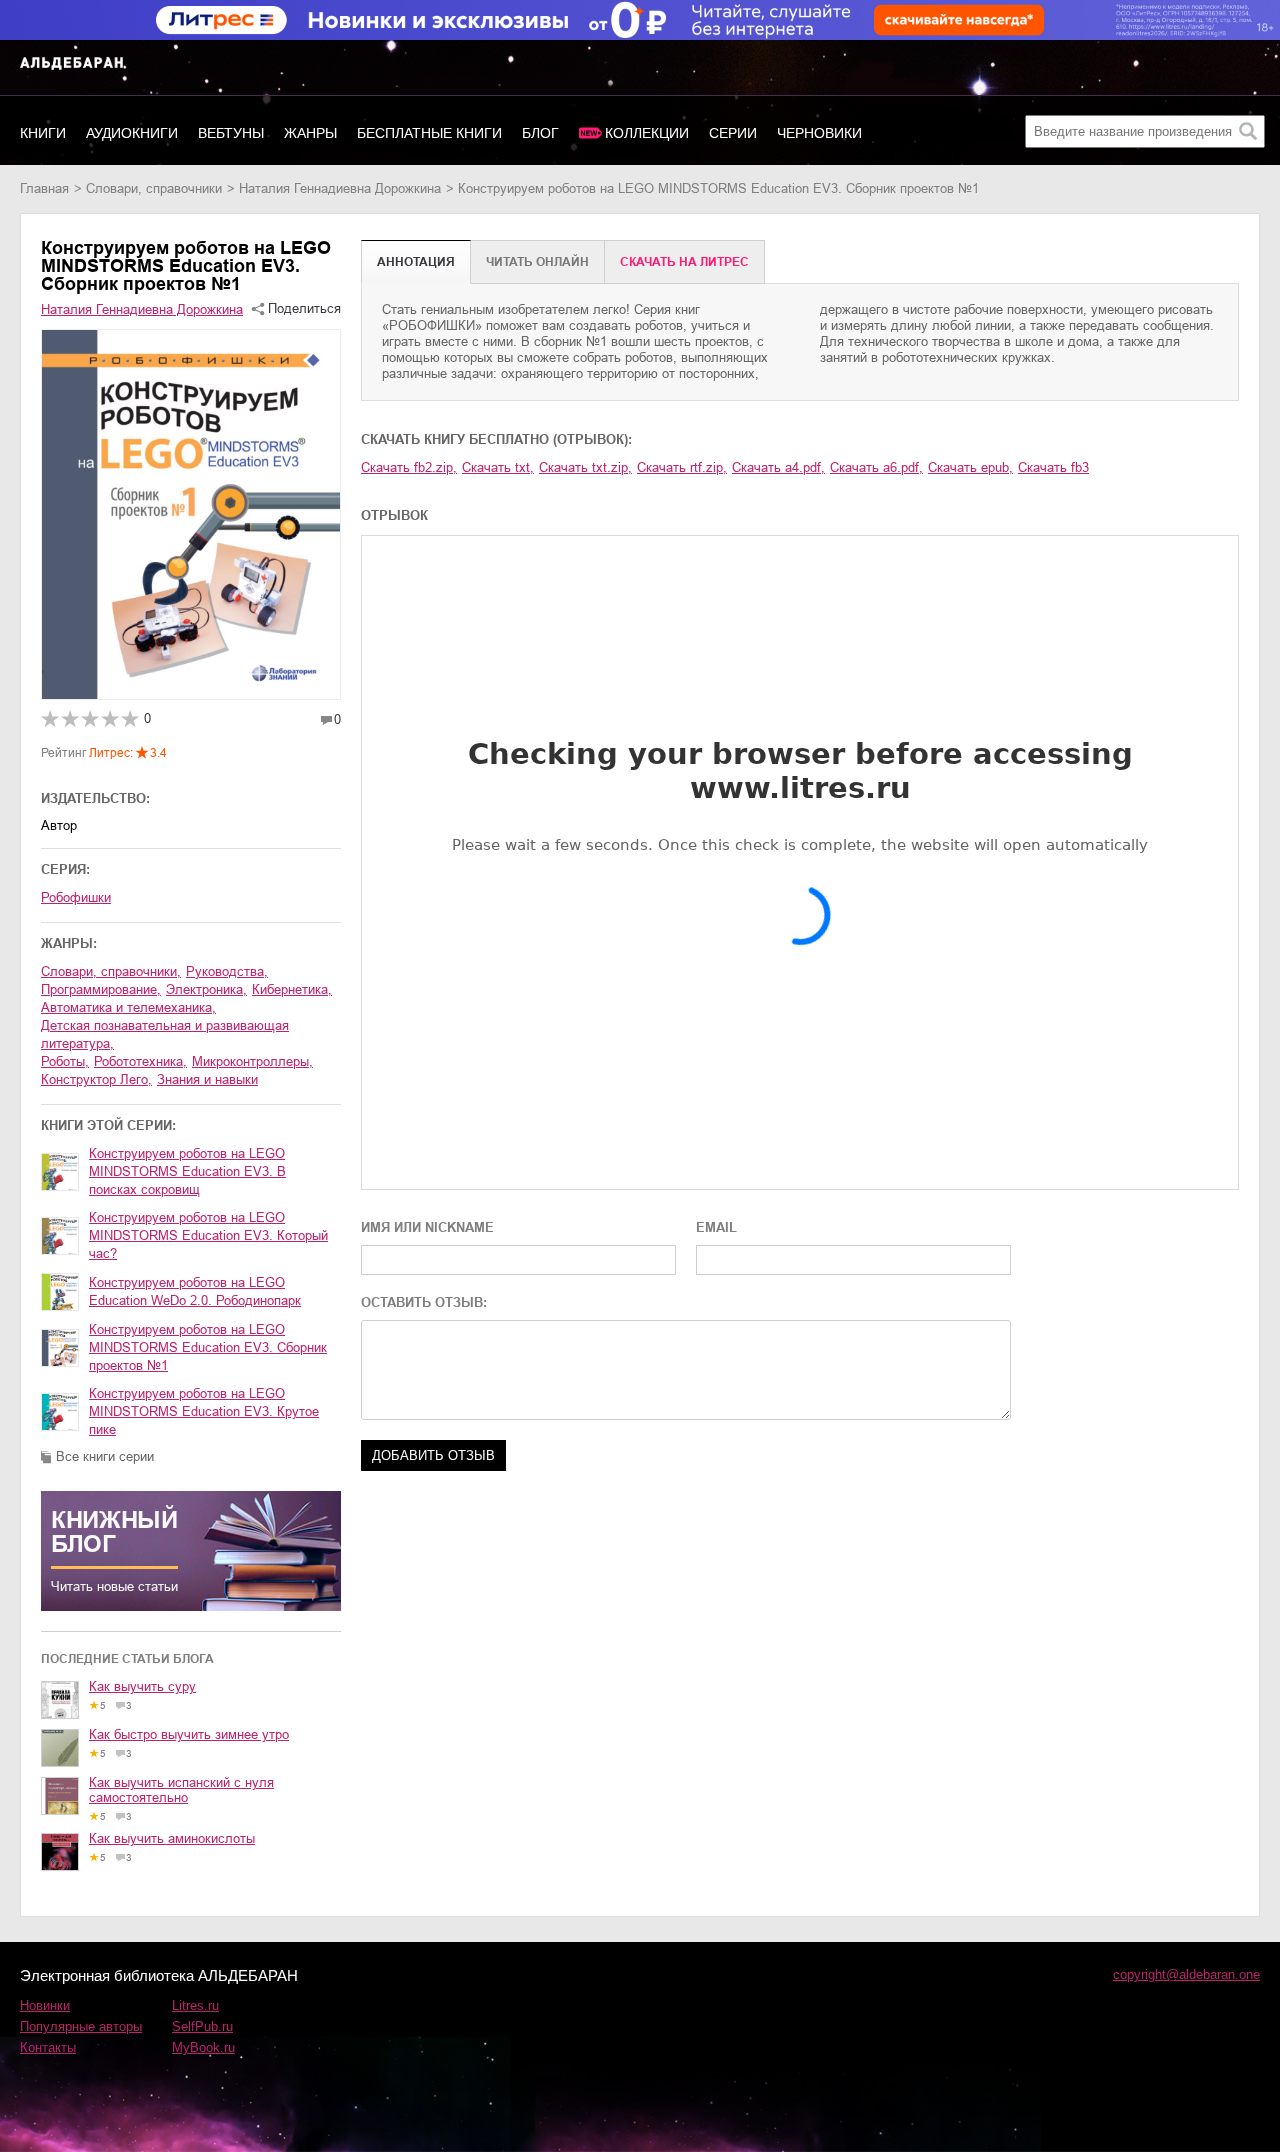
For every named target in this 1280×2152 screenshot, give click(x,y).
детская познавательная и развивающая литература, (165, 1034)
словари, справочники (154, 188)
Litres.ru (195, 2005)
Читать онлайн (537, 262)
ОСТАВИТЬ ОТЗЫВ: (424, 1302)
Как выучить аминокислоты (172, 1838)
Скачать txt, (498, 467)
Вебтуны (231, 133)
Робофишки (76, 897)
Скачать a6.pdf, (876, 467)
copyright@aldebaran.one (1186, 1974)
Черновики (819, 133)
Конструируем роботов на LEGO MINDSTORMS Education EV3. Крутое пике (204, 1411)
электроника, (206, 989)
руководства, (227, 971)
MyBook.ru (203, 2047)
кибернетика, (292, 989)
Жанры (310, 133)
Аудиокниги (132, 133)
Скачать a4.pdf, (778, 467)
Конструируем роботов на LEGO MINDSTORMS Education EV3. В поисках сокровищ (187, 1171)
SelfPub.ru (202, 2026)
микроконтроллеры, (252, 1061)
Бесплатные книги (429, 133)
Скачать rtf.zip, (682, 467)
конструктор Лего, (96, 1079)
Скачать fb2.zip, (409, 467)
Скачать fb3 (1053, 467)
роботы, (65, 1061)
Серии (733, 133)
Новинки (45, 2005)
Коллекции (647, 133)
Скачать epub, (970, 467)
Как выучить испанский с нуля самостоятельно (181, 1790)
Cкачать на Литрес (684, 262)
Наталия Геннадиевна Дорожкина (340, 188)
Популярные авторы (81, 2026)
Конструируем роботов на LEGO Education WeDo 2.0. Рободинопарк (195, 1291)
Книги (43, 133)
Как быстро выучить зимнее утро (189, 1734)
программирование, (101, 989)
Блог (540, 133)
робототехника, (140, 1061)
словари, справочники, (111, 971)
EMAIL (716, 1227)
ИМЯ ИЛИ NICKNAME (427, 1227)
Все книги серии (105, 1456)
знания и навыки (207, 1079)
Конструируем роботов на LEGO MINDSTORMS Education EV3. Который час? (208, 1235)
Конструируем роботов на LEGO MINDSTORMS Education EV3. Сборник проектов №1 (208, 1347)
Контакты (48, 2047)
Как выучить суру (142, 1686)
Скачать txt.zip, (585, 467)
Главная (44, 188)
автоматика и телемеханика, (128, 1007)
